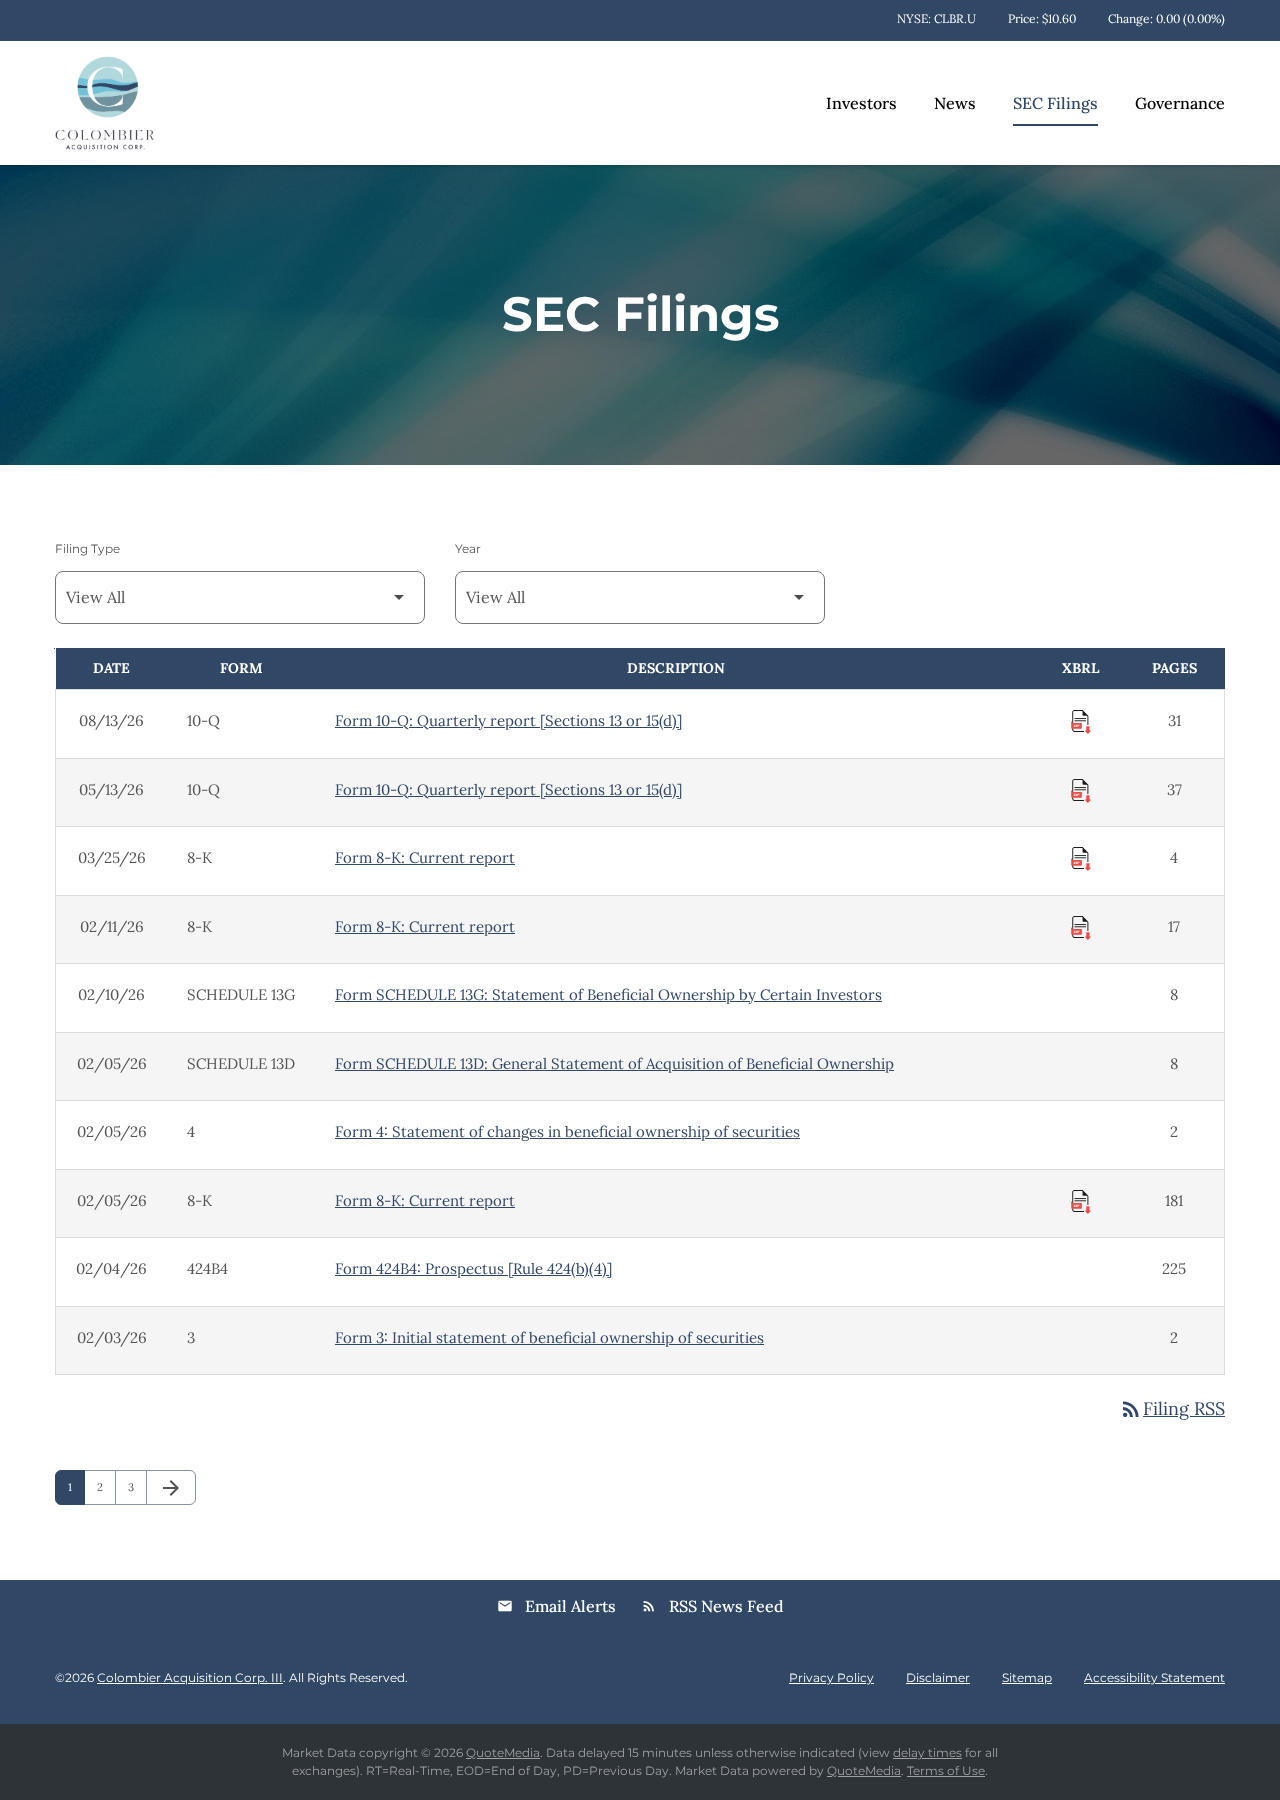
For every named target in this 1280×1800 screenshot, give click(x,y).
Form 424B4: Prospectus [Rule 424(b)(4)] (473, 1268)
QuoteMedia (503, 1752)
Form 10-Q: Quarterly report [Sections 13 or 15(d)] (508, 720)
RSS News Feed (712, 1606)
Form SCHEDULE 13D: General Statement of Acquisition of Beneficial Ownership (614, 1063)
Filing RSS (1172, 1408)
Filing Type (87, 548)
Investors (861, 103)
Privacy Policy (831, 1678)
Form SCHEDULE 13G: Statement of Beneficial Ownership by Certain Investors (608, 994)
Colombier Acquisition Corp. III (190, 1677)
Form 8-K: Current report (425, 857)
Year (468, 548)
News (955, 103)
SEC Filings (1055, 103)
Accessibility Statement (1154, 1678)
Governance (1180, 103)
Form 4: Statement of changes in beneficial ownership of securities (567, 1131)
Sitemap (1027, 1678)
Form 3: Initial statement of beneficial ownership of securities (549, 1337)
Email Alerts (556, 1606)
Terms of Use (946, 1770)
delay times (927, 1752)
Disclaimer (938, 1678)
